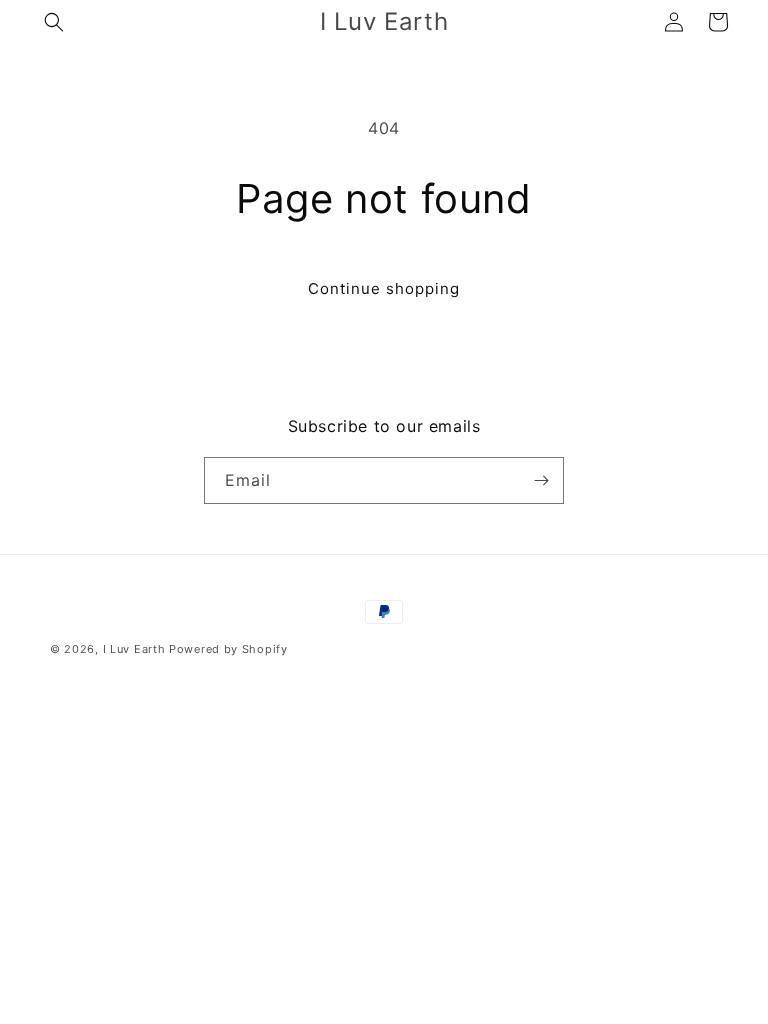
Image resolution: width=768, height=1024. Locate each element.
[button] (54, 22)
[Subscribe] (541, 480)
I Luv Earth (134, 649)
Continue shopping (384, 288)
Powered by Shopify (228, 649)
